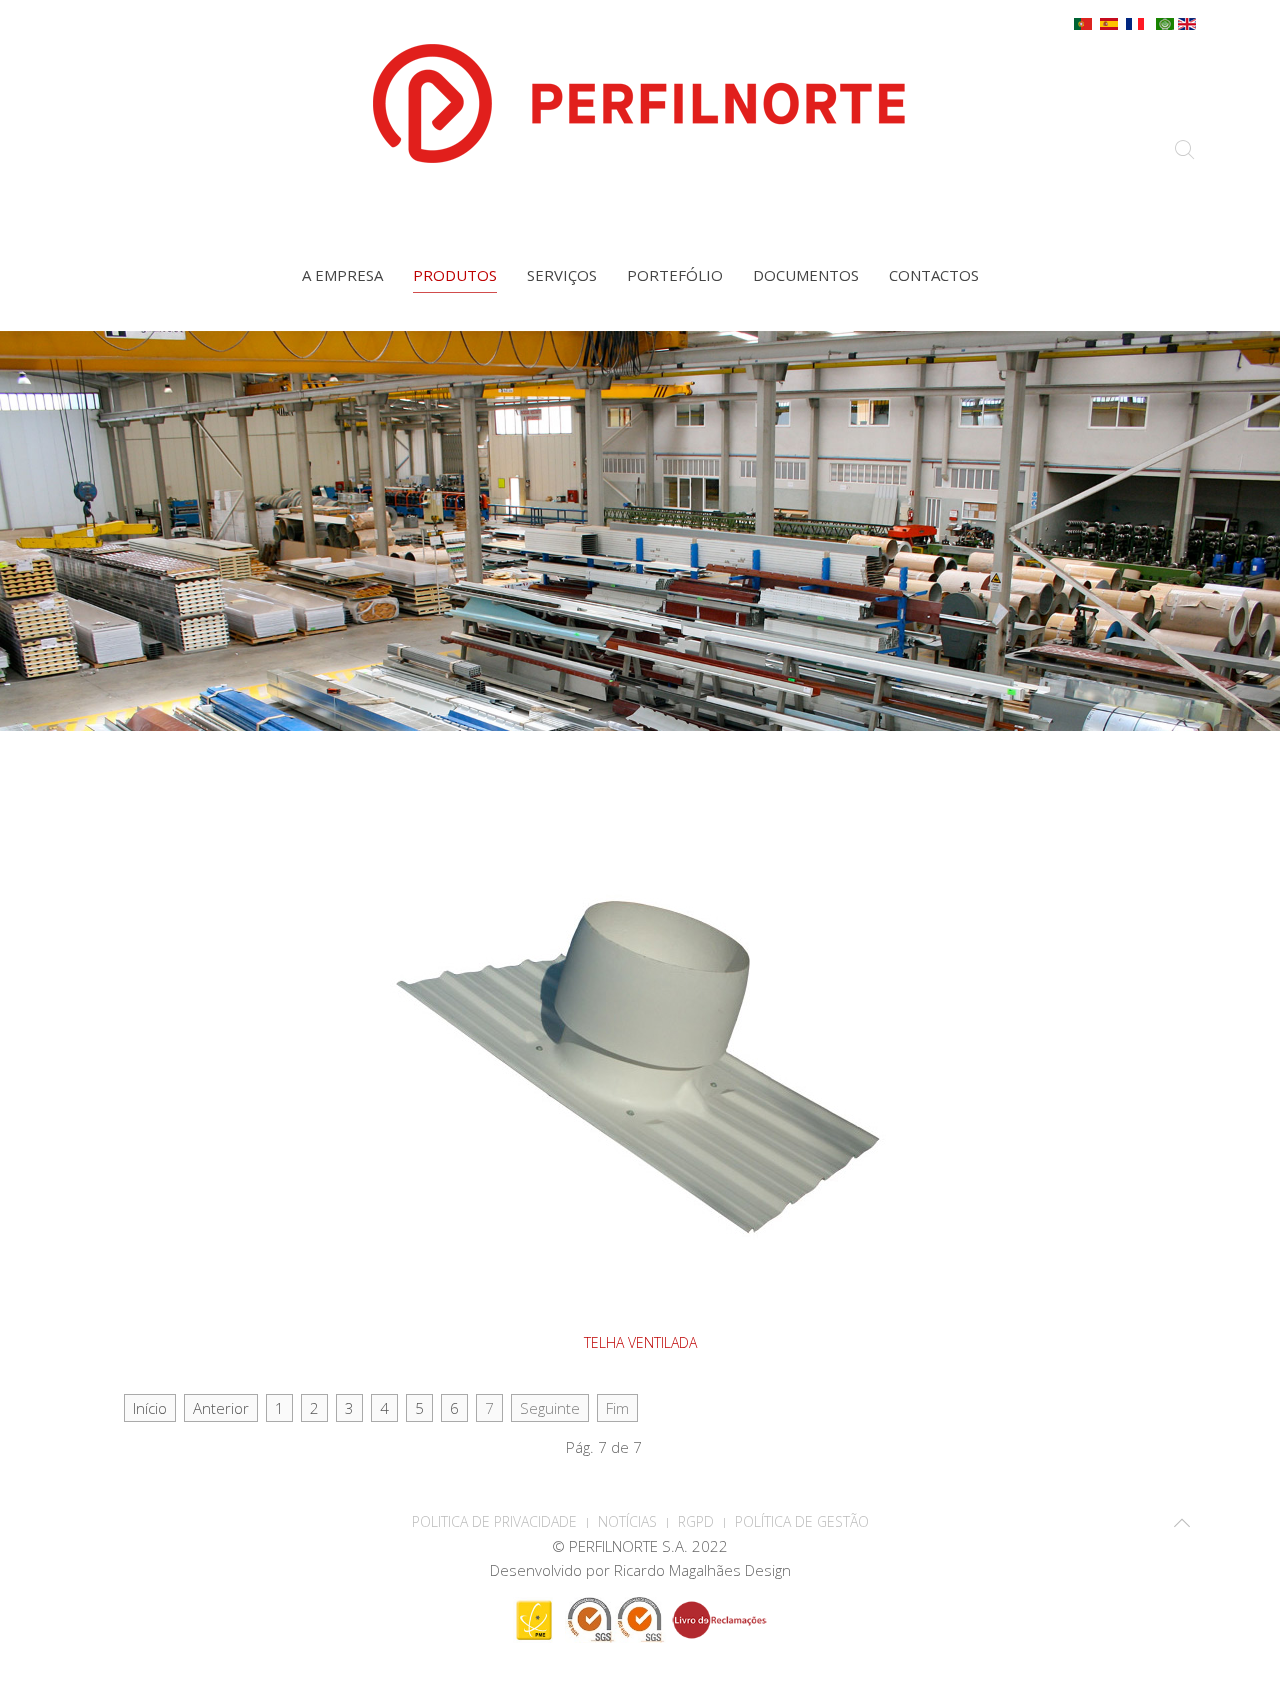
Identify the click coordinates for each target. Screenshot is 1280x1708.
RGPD (696, 1521)
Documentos (806, 275)
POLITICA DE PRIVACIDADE (494, 1521)
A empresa (342, 275)
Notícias (627, 1521)
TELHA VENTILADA (640, 1342)
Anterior (221, 1408)
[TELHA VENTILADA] (640, 1066)
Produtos (455, 275)
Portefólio (675, 275)
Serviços (562, 275)
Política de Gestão (802, 1521)
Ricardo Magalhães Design (702, 1570)
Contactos (934, 275)
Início (150, 1408)
